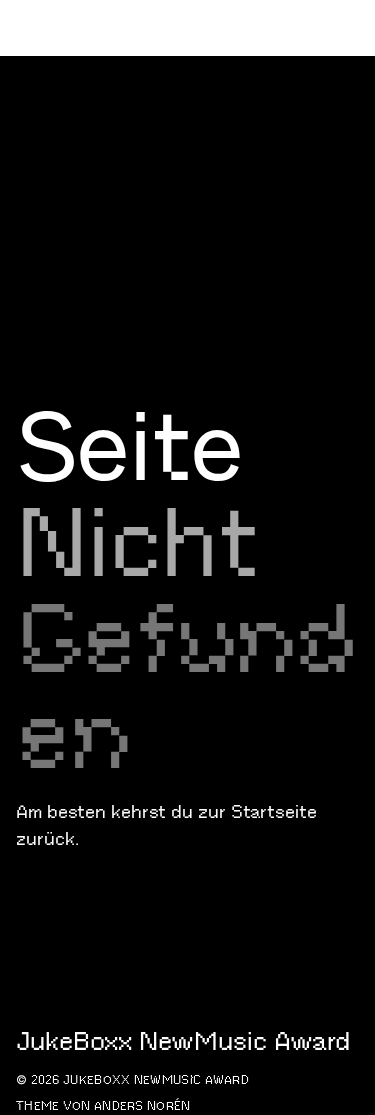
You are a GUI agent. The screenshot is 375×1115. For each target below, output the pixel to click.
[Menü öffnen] (351, 140)
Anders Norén (142, 1105)
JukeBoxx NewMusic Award (152, 139)
